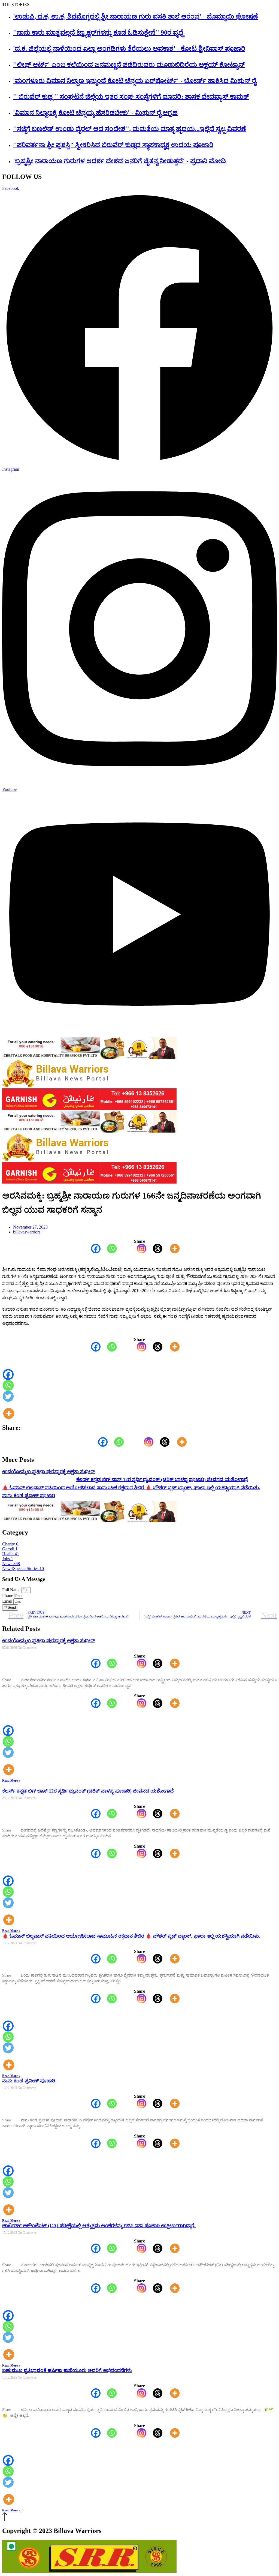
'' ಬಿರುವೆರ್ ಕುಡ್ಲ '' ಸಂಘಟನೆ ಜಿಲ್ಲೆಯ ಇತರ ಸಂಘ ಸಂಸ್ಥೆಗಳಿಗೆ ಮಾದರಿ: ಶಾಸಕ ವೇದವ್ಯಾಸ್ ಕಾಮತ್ (131, 97)
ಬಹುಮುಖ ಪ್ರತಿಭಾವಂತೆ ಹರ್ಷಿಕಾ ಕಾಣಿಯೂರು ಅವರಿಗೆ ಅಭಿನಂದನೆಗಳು (67, 2370)
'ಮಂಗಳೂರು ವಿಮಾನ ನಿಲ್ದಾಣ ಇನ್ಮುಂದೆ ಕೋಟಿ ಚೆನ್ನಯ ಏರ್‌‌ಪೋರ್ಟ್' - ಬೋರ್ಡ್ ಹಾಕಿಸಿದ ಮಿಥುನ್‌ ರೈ (135, 81)
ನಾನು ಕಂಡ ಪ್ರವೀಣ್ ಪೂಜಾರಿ (29, 1496)
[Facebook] (93, 1249)
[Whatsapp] (109, 1249)
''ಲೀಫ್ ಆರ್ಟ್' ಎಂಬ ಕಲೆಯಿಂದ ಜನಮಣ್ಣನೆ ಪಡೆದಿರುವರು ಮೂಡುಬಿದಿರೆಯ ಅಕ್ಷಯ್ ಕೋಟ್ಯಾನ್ (129, 65)
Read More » (11, 1781)
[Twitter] (8, 1396)
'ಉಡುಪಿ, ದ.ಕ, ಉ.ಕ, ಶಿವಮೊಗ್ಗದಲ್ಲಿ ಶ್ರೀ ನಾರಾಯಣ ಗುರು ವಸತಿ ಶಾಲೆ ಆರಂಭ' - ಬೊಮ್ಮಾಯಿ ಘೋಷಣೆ (136, 16)
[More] (172, 1249)
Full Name (12, 1590)
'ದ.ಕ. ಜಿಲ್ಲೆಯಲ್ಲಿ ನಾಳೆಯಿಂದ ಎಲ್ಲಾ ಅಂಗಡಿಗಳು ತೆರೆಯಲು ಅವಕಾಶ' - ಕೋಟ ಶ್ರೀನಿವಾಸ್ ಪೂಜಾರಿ (129, 49)
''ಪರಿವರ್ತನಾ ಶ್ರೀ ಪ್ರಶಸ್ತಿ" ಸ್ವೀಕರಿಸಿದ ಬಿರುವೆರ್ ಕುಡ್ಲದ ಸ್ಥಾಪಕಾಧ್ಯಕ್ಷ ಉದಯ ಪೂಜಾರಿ (113, 145)
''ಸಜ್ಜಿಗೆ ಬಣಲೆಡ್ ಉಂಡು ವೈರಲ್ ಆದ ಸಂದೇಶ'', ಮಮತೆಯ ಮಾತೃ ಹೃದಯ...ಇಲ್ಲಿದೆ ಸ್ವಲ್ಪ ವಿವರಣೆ (130, 129)
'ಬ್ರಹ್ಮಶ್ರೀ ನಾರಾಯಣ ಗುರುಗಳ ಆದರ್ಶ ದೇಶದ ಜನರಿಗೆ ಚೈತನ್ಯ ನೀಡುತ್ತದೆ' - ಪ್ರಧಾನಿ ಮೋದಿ (119, 161)
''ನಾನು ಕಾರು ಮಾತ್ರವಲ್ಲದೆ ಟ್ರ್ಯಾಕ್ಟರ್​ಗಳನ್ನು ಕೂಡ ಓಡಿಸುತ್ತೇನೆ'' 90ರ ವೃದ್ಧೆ (98, 32)
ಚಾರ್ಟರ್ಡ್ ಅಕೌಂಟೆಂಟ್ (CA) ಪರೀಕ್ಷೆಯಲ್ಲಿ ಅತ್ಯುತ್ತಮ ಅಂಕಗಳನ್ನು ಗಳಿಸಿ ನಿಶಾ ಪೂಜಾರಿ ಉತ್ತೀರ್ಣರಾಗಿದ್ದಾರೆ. (99, 2226)
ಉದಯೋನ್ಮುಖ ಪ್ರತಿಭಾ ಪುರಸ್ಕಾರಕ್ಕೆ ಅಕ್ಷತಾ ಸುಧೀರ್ (48, 1472)
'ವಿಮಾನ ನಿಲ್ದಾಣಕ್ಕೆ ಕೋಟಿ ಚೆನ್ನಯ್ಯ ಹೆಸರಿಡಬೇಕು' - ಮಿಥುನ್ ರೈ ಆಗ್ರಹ (95, 113)
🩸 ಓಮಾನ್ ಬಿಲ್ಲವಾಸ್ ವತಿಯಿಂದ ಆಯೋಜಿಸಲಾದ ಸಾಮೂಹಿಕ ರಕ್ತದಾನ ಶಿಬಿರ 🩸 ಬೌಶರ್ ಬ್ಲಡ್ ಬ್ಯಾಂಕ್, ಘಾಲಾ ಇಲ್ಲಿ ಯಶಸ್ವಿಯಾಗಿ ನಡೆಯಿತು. (131, 1488)
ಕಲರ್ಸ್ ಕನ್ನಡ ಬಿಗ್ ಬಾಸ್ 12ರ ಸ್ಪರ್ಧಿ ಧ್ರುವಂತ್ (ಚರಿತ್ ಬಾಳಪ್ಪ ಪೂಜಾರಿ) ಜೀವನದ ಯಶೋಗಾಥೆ (162, 1479)
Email (8, 1601)
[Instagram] (138, 1249)
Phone (8, 1595)
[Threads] (154, 1249)
